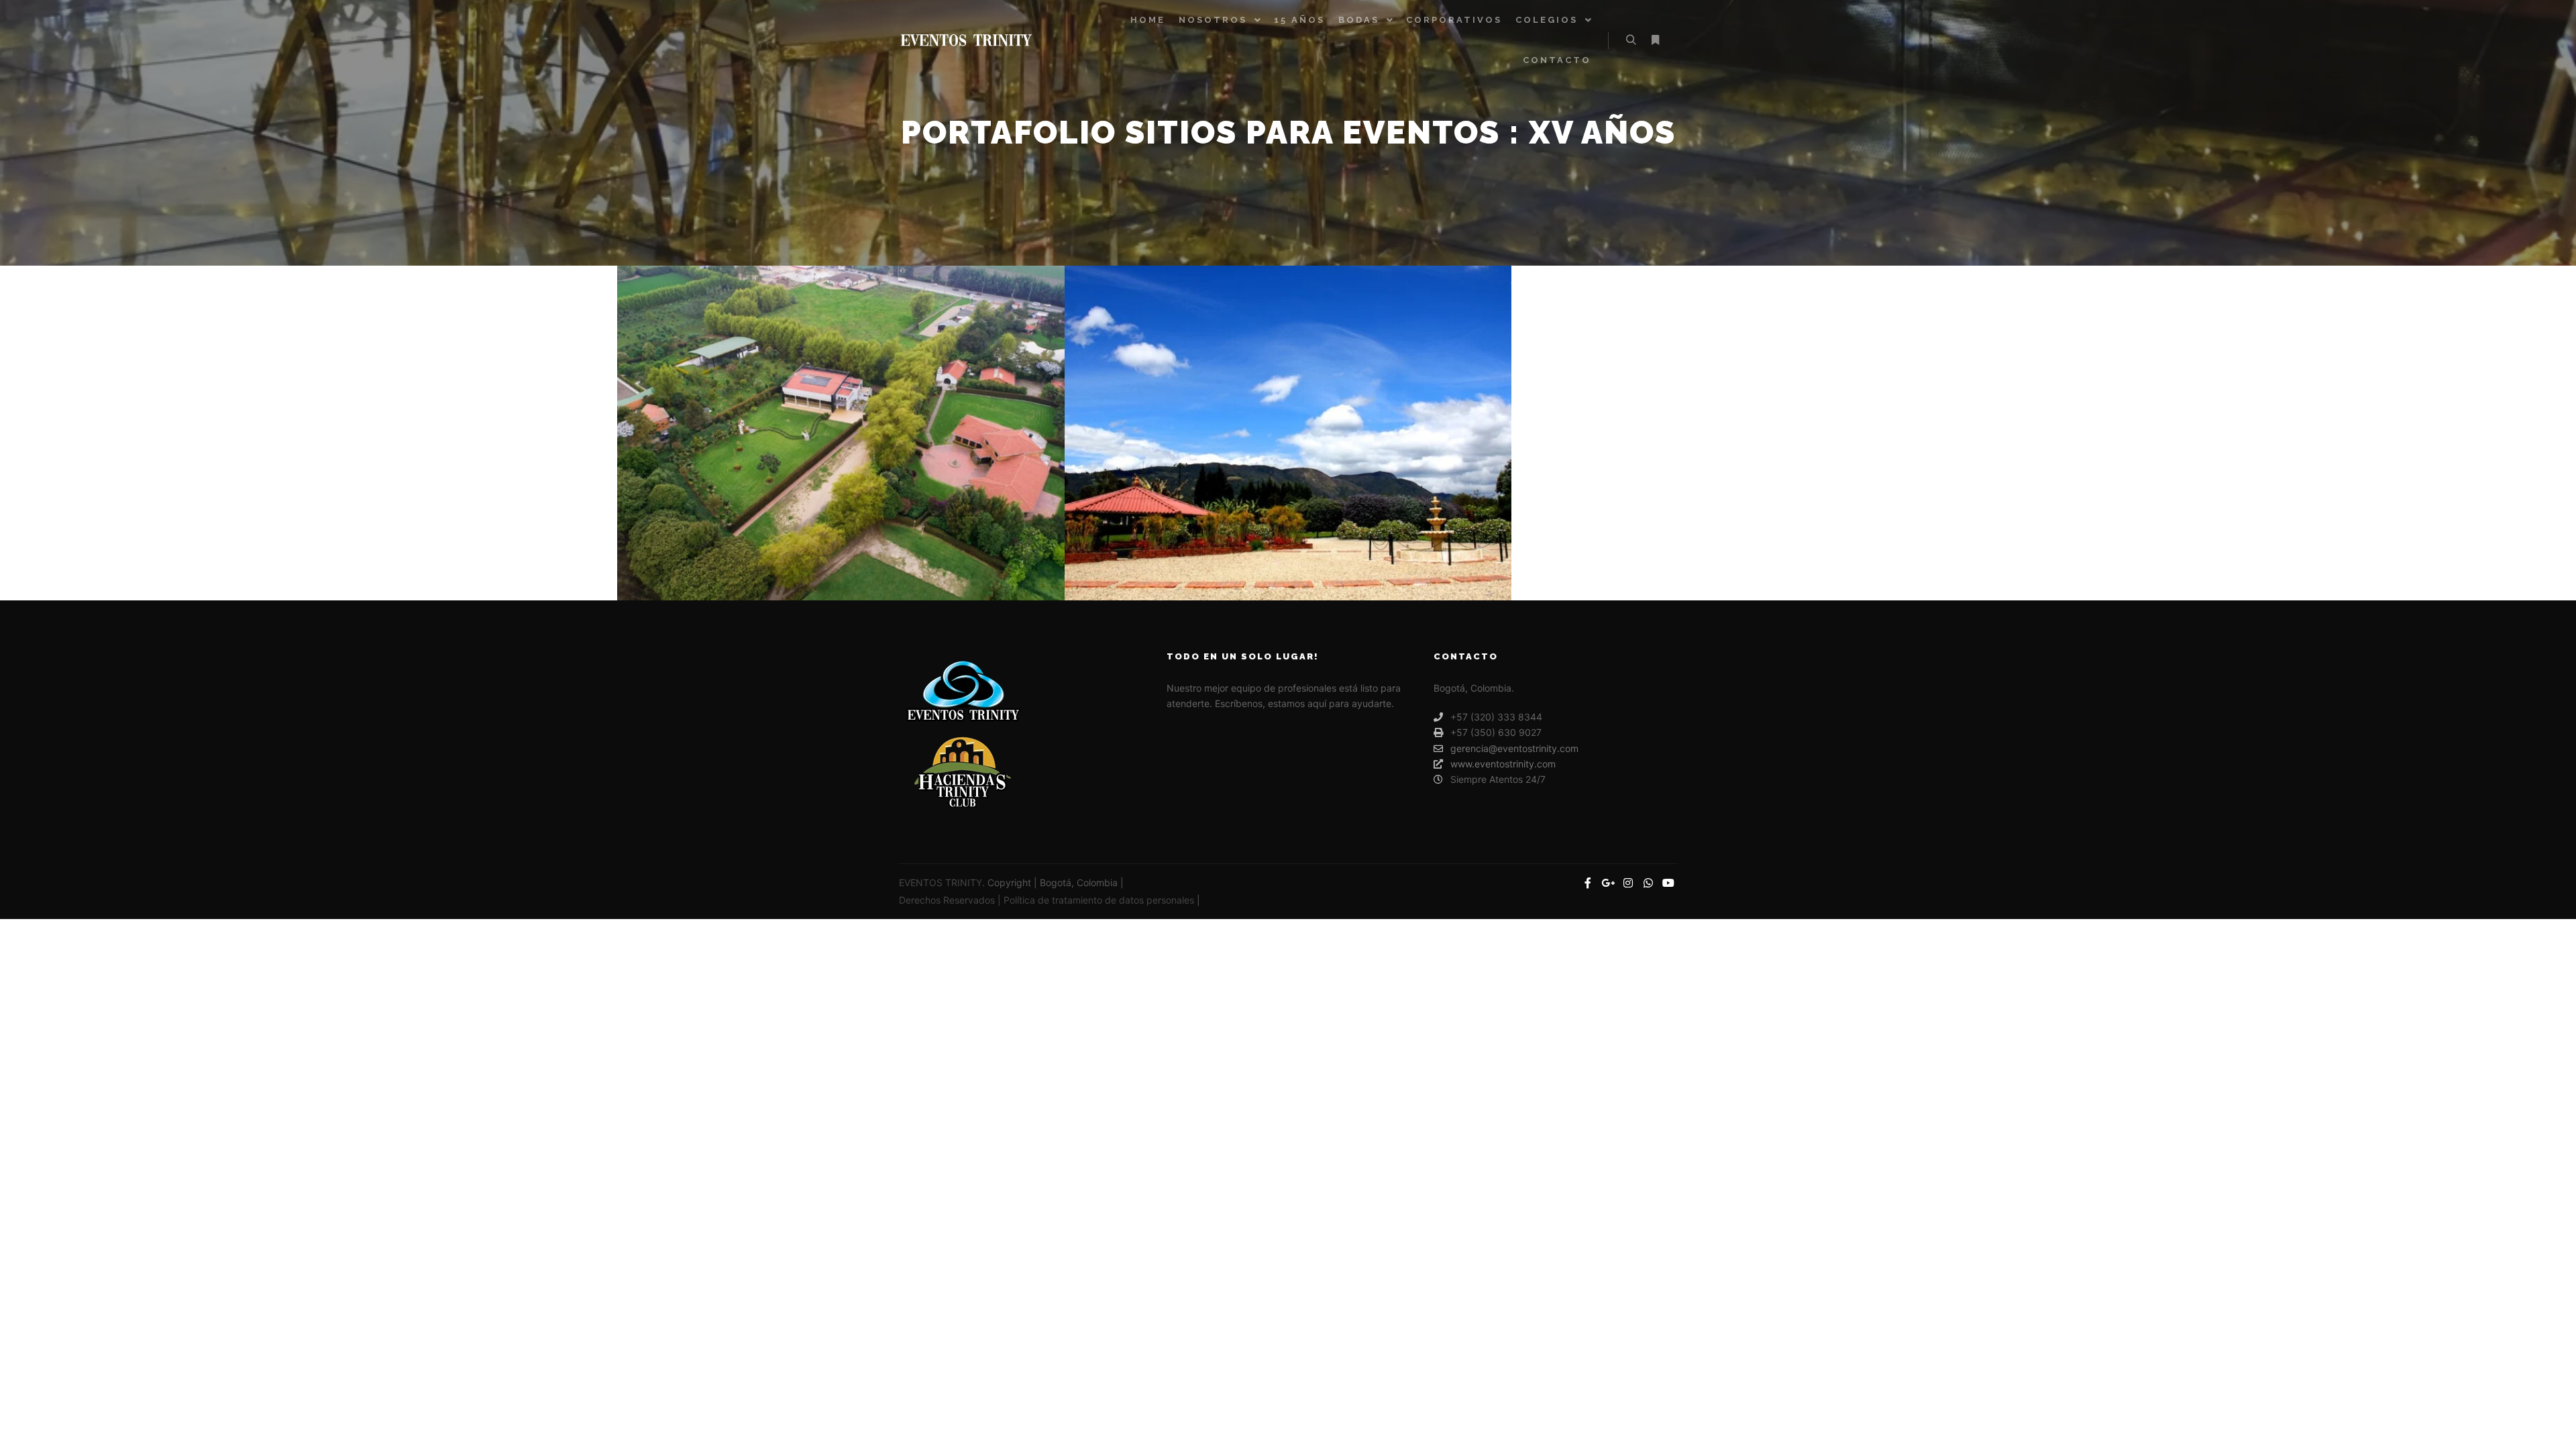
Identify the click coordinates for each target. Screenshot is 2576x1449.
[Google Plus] (1608, 883)
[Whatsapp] (1648, 883)
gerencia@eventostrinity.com (1514, 748)
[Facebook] (1588, 883)
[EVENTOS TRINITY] (966, 40)
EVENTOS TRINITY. (943, 882)
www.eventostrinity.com (1503, 764)
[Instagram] (1628, 883)
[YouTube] (1668, 883)
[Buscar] (1631, 40)
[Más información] (1655, 40)
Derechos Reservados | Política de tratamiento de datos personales (1048, 900)
